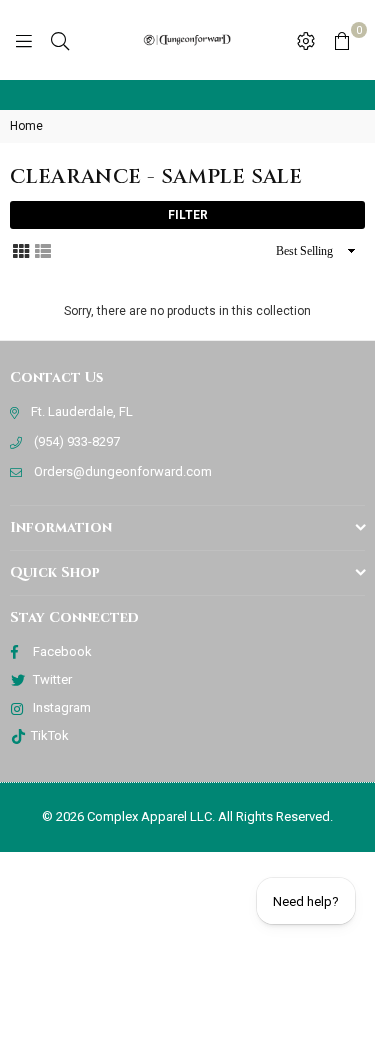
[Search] (60, 40)
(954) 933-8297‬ (77, 441)
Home (26, 126)
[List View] (43, 250)
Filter (188, 215)
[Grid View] (21, 250)
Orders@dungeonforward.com (123, 471)
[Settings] (306, 40)
